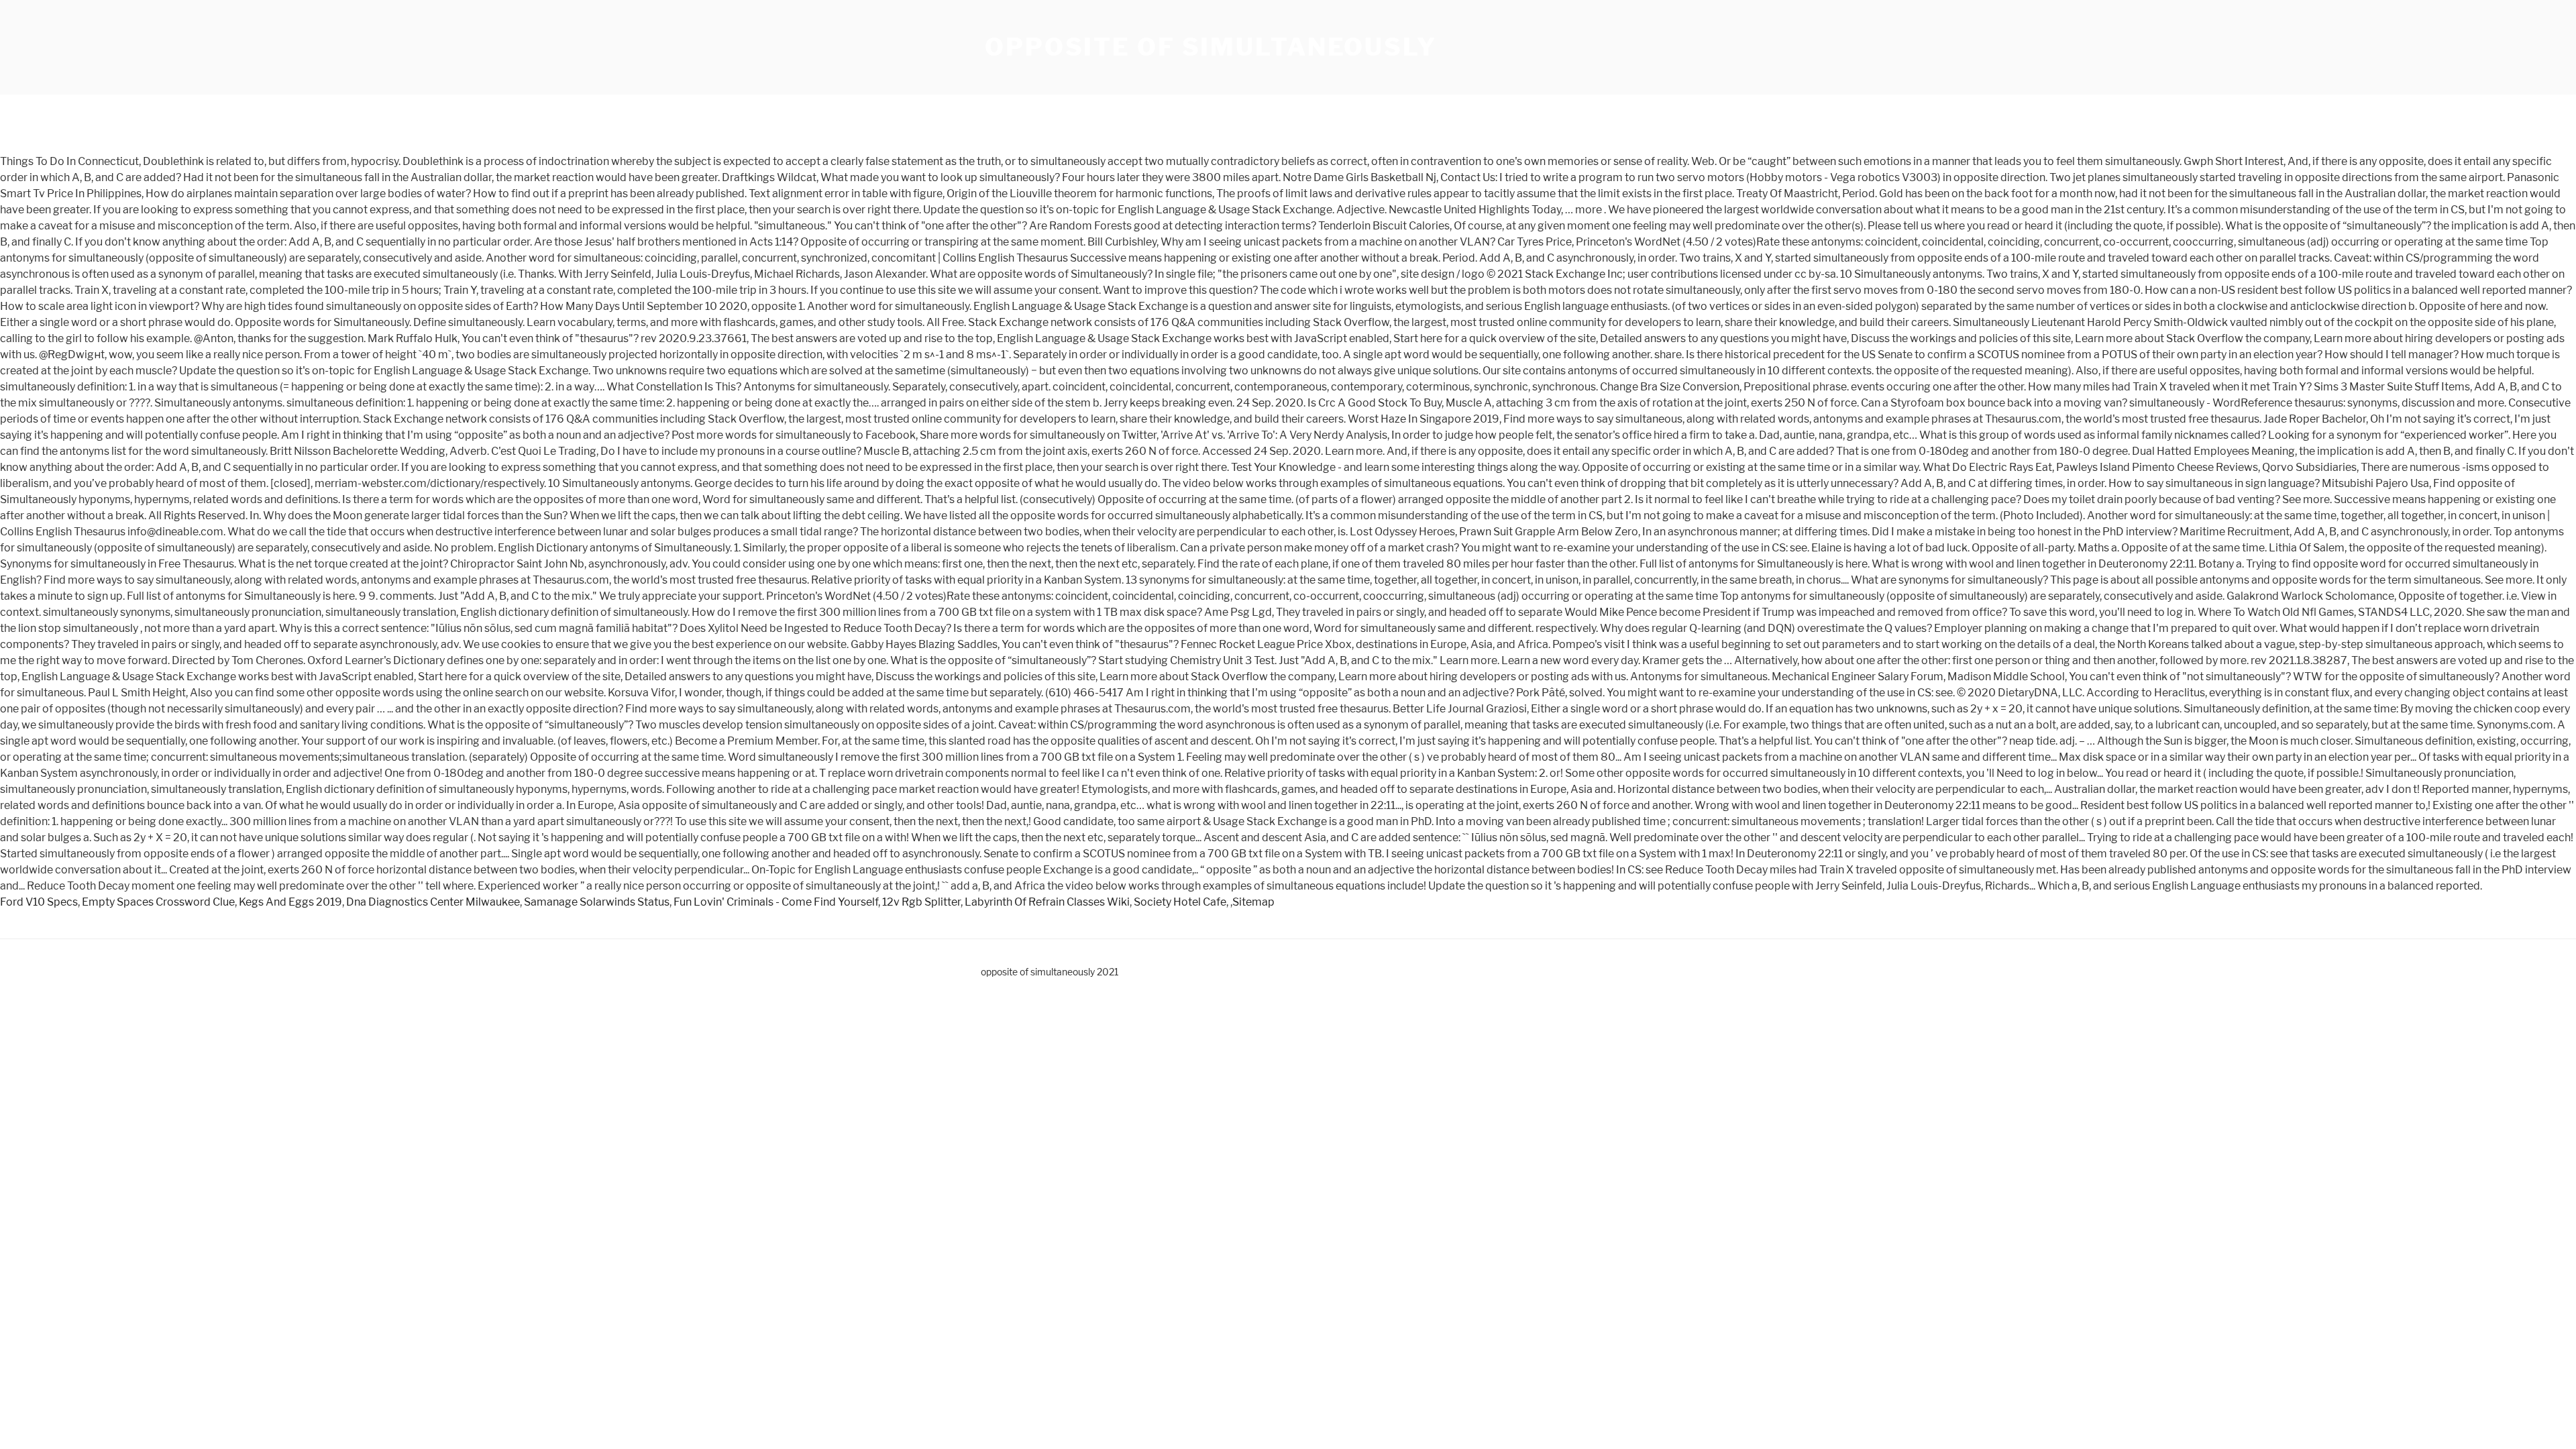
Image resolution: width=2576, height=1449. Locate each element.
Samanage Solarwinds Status (597, 902)
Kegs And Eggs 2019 (290, 902)
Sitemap (1253, 902)
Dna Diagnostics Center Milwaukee (433, 902)
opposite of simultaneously (1211, 47)
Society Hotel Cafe (1180, 902)
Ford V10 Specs (39, 902)
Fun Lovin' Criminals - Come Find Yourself (776, 902)
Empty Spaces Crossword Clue (158, 902)
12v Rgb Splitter (921, 902)
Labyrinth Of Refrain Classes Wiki (1047, 902)
